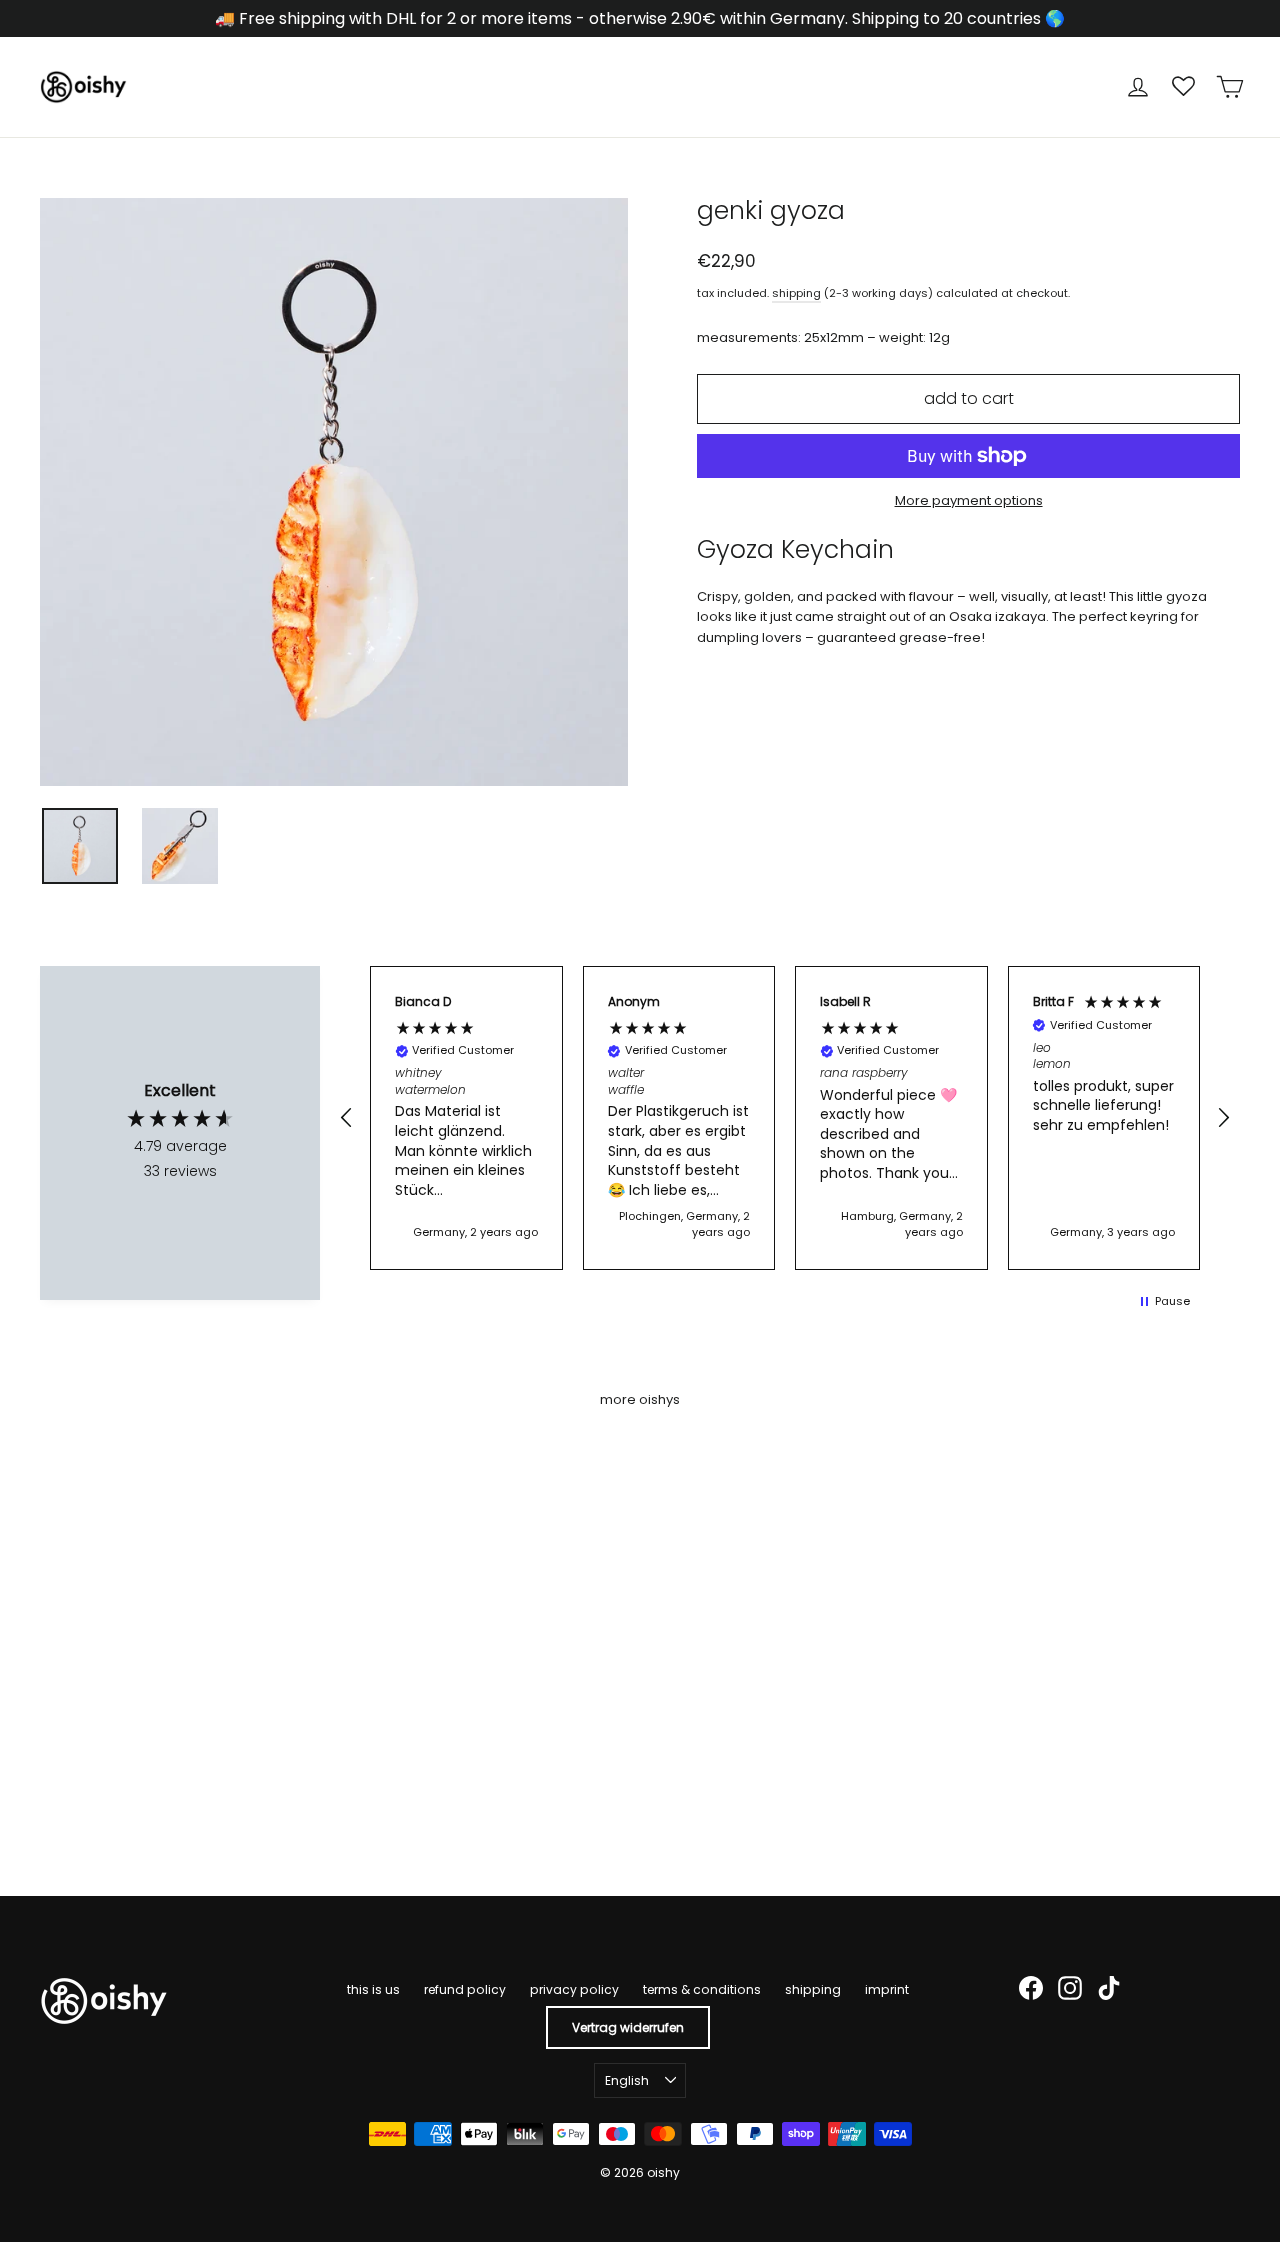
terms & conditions (702, 1989)
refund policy (465, 1989)
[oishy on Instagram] (1070, 1988)
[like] (50, 1791)
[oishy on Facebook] (1031, 1988)
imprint (887, 1989)
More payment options (969, 500)
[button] (347, 1118)
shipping (796, 293)
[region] (785, 1118)
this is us (373, 1989)
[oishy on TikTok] (1109, 1988)
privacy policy (574, 1989)
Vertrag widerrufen (628, 2027)
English (627, 2080)
